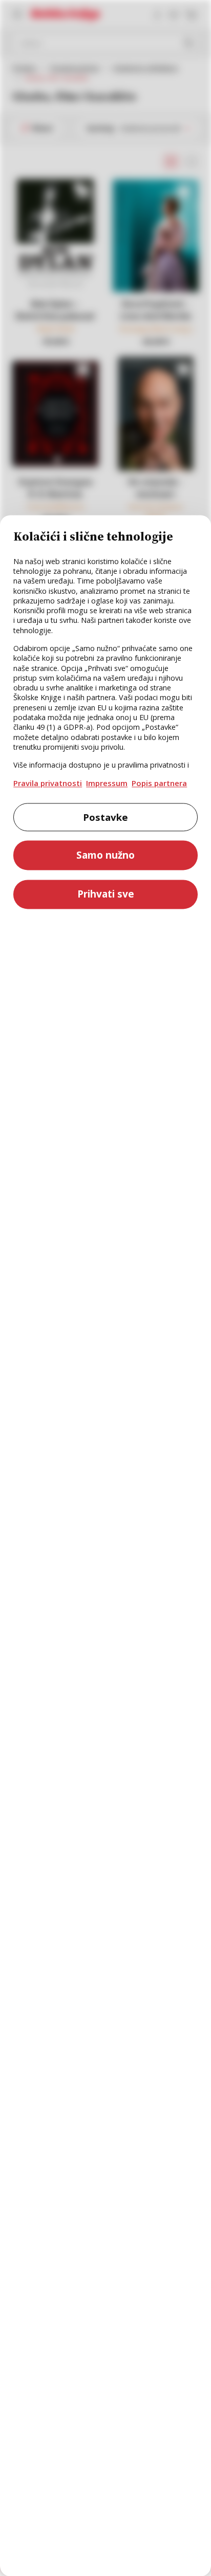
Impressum (107, 783)
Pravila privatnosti (48, 783)
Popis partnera (159, 783)
